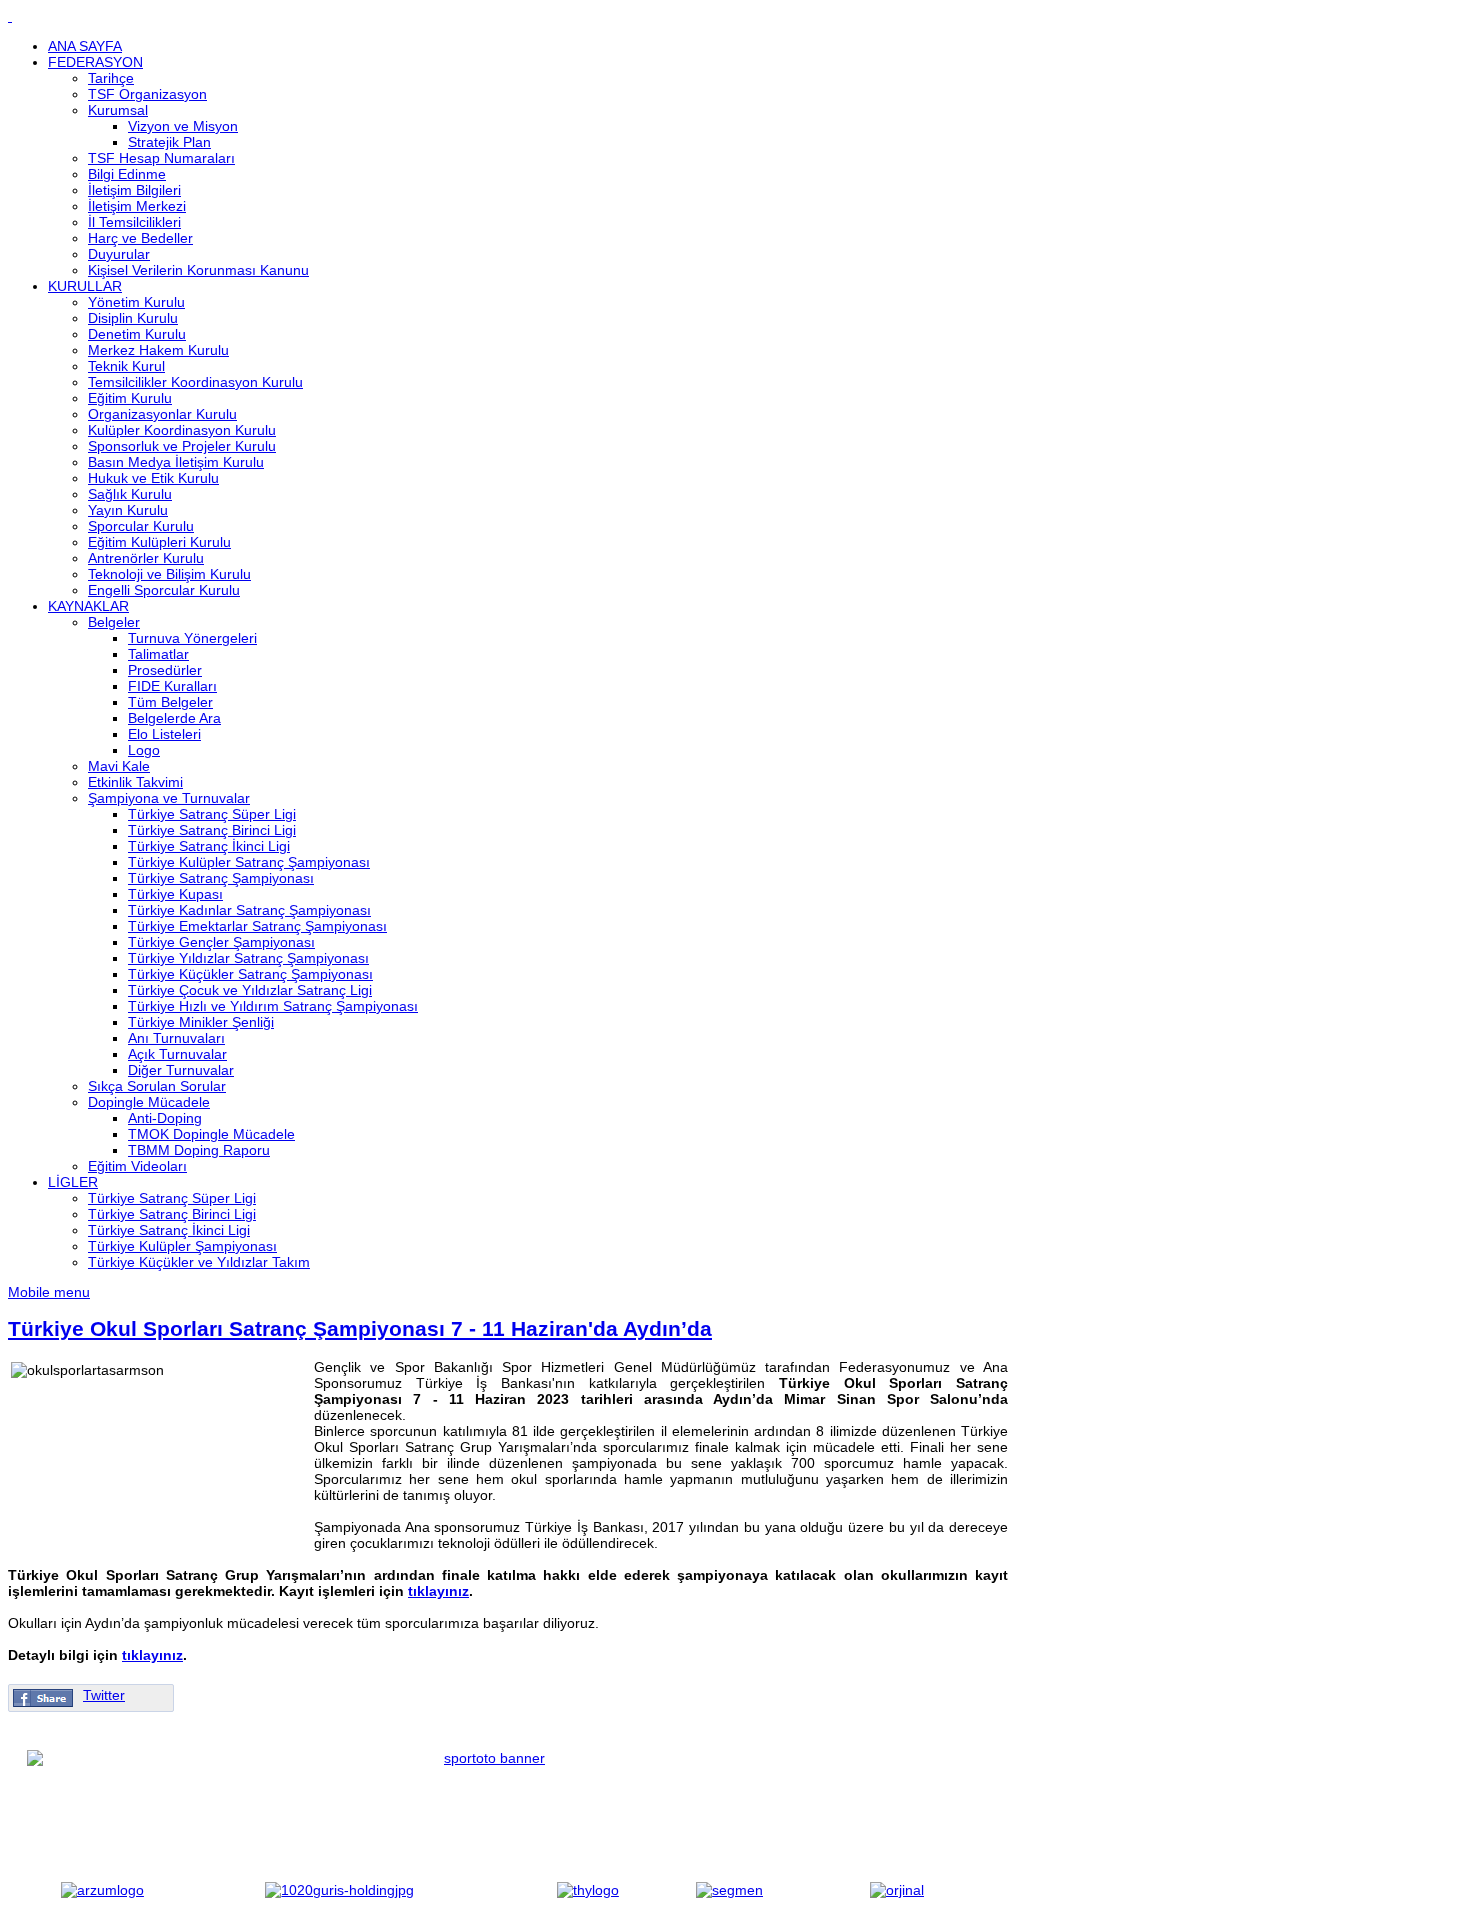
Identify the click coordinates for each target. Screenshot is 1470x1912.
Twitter (104, 1695)
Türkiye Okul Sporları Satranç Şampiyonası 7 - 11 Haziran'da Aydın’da (360, 1328)
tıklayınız (438, 1591)
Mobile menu (49, 1292)
